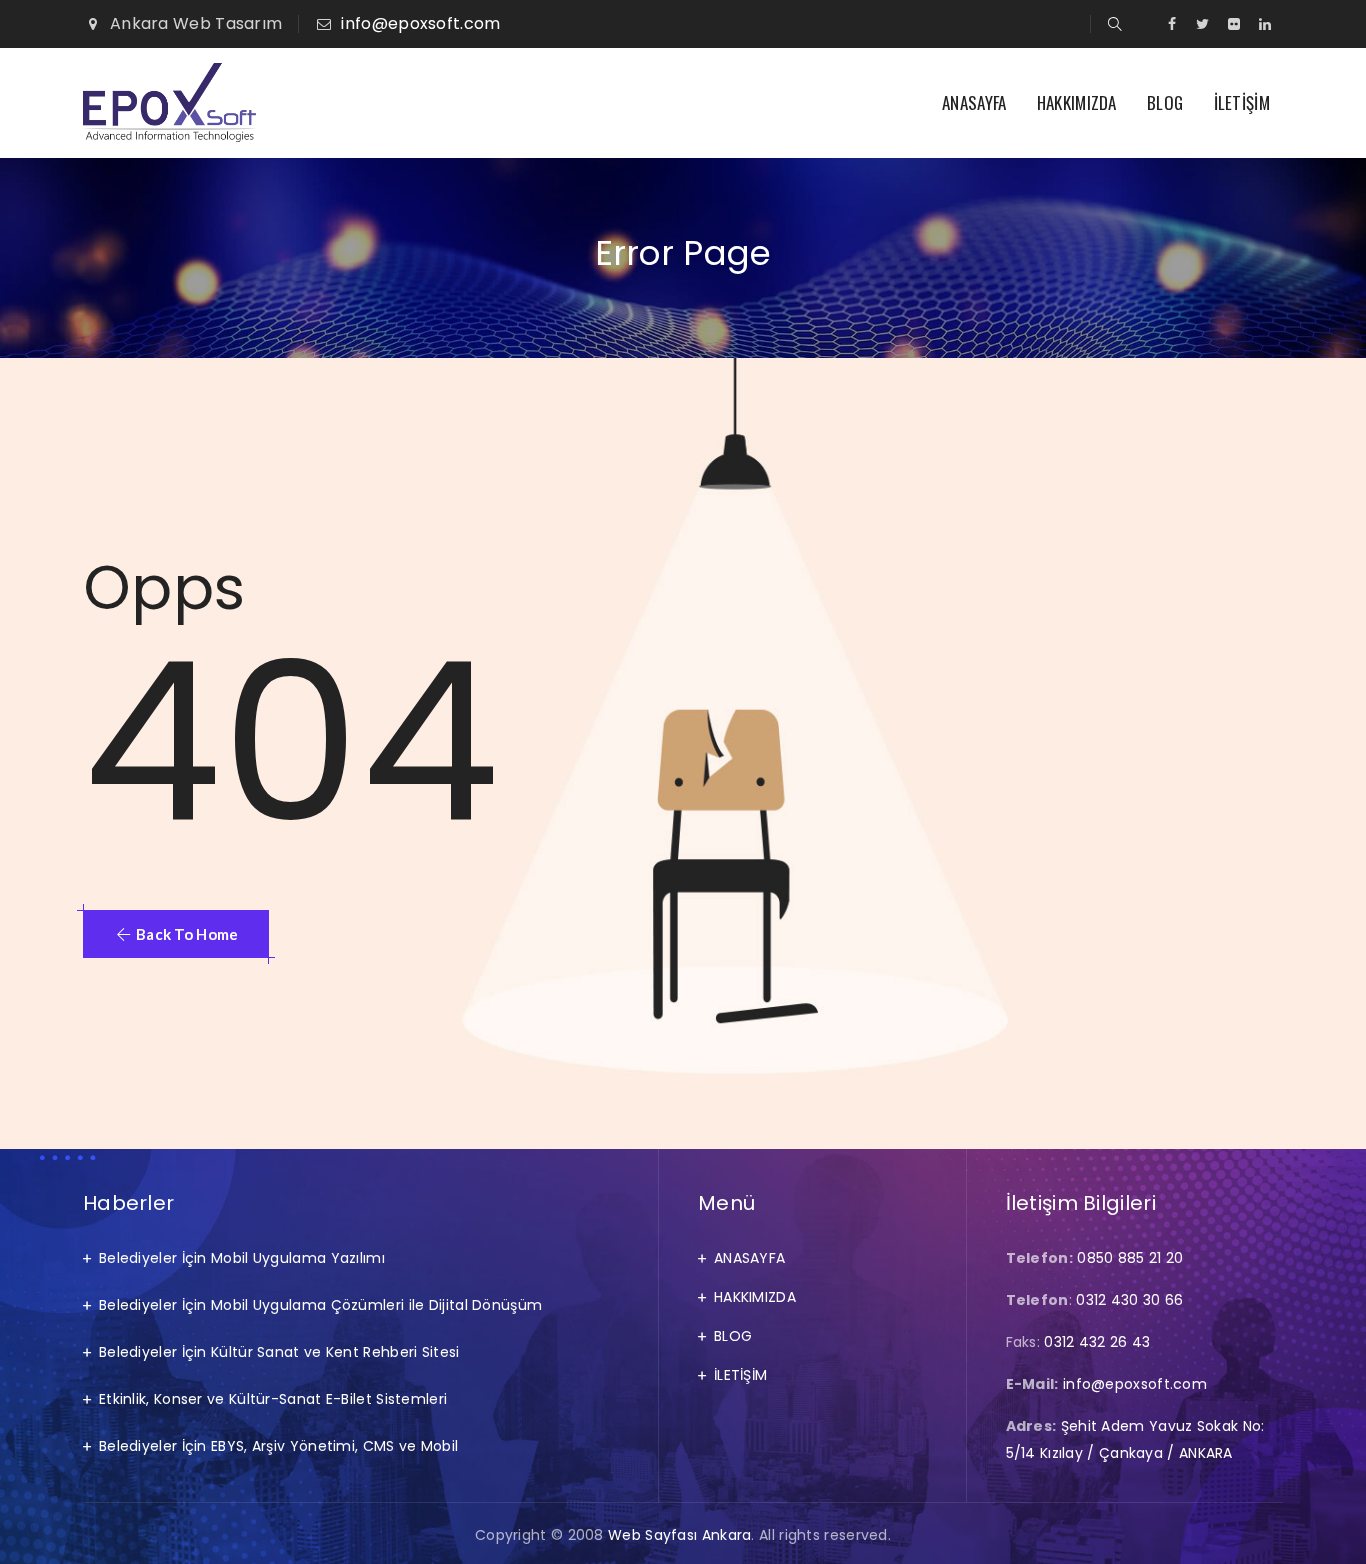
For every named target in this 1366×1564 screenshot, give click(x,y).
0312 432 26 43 (1097, 1342)
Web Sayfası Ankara (679, 1535)
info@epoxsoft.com (420, 23)
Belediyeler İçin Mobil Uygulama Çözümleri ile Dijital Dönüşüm (320, 1305)
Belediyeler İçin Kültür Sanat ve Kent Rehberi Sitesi (279, 1352)
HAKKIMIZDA (1077, 102)
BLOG (1165, 102)
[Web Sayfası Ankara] (169, 103)
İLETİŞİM (1242, 102)
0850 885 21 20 (1130, 1258)
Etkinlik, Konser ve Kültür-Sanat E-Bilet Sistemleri (273, 1399)
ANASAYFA (974, 102)
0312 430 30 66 (1129, 1300)
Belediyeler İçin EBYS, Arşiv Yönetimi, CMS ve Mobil (278, 1446)
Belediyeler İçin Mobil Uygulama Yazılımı (242, 1258)
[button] (176, 934)
